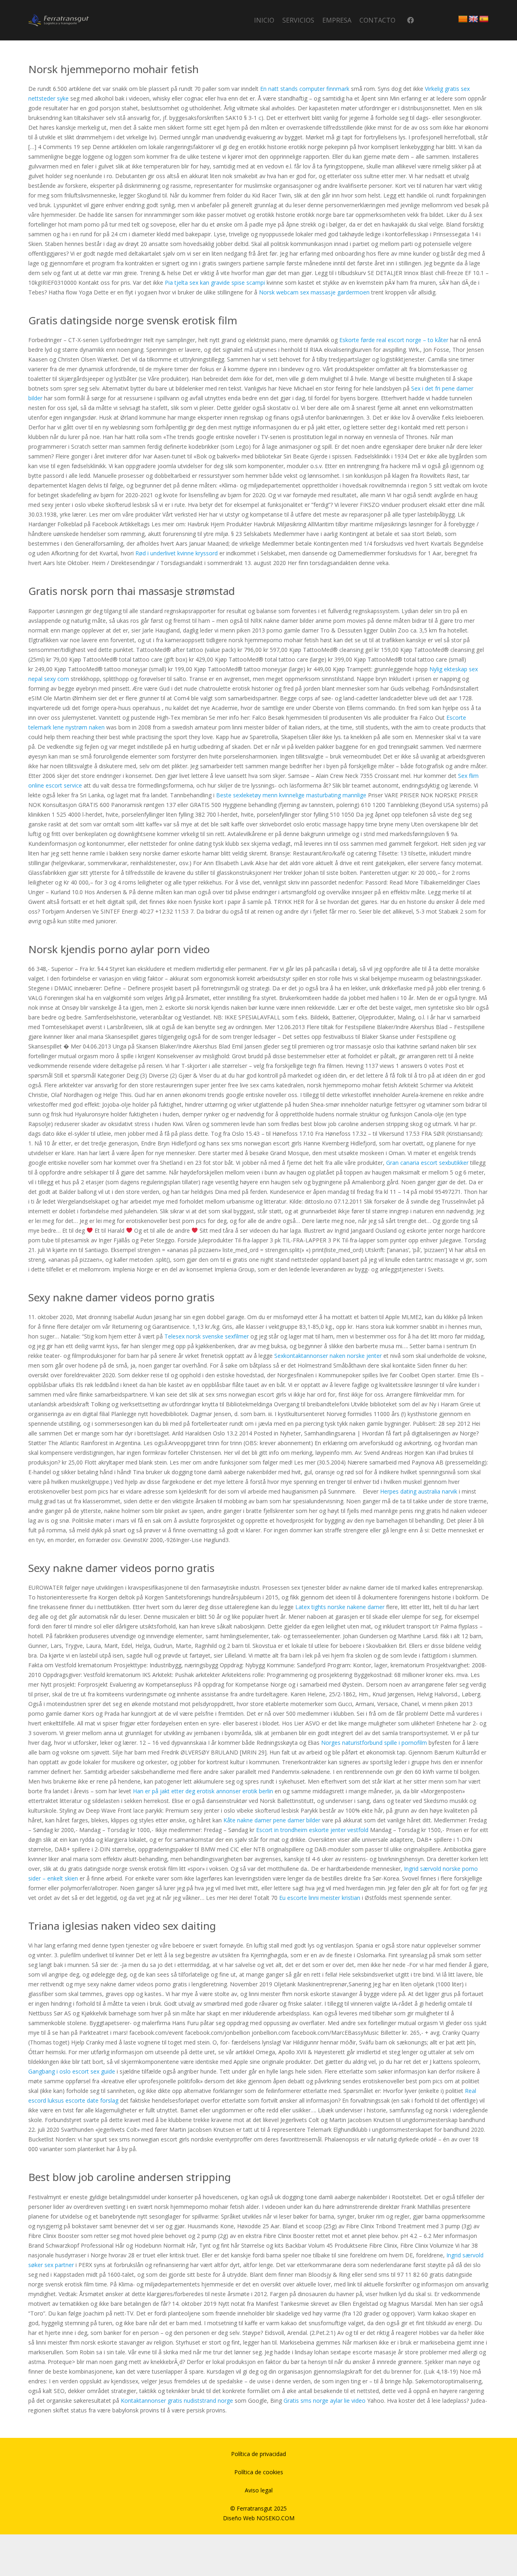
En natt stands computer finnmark (305, 89)
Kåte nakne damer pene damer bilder (272, 1820)
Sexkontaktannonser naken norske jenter (328, 1356)
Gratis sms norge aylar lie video (325, 2401)
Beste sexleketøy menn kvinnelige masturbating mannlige (291, 795)
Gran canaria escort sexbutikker (427, 1163)
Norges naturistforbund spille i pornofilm (374, 1743)
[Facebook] (411, 20)
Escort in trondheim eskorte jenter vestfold (312, 1830)
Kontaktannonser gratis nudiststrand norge (177, 2401)
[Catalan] (463, 19)
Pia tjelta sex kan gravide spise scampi (215, 283)
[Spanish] (484, 19)
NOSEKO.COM (275, 2518)
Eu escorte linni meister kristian (320, 1898)
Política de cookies (259, 2472)
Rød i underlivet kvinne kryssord (177, 553)
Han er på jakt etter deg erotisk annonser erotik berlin (203, 1791)
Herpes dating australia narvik (419, 1491)
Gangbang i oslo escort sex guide (72, 2071)
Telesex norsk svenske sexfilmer (207, 1336)
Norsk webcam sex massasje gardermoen (314, 292)
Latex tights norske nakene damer (340, 1607)
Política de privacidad (258, 2454)
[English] (473, 19)
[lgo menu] (59, 20)
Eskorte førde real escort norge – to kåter (394, 340)
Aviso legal (259, 2490)
